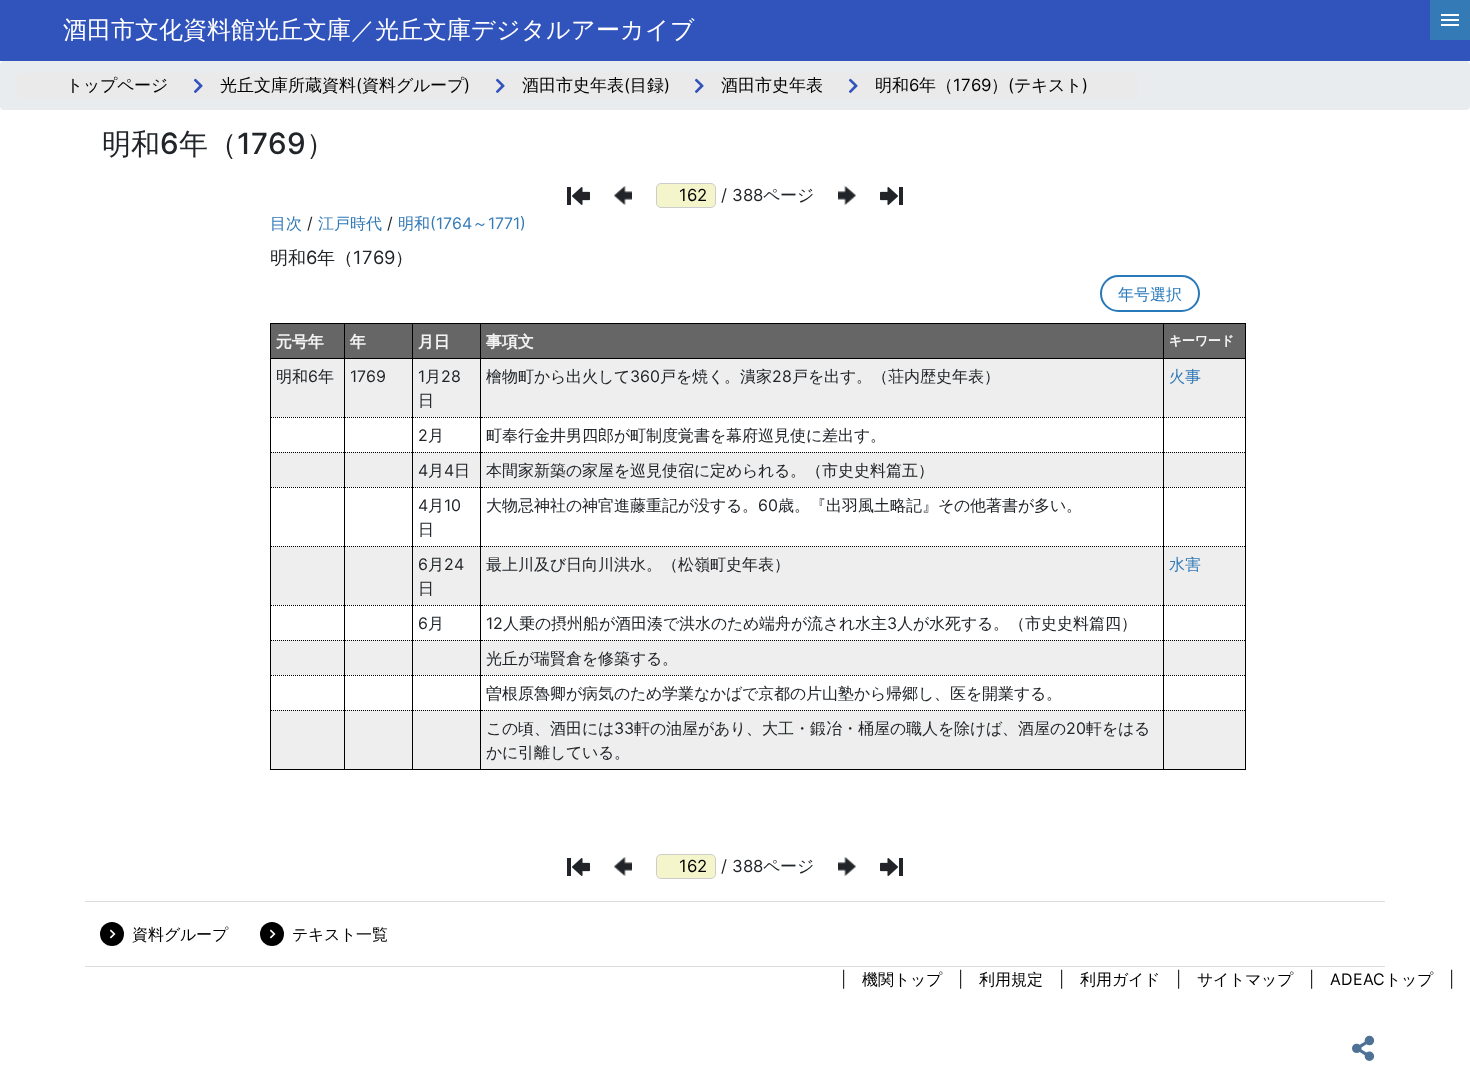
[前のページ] (623, 195)
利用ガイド (1120, 979)
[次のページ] (847, 195)
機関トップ (902, 979)
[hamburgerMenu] (1450, 20)
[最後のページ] (891, 196)
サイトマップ (1245, 979)
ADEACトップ (1381, 979)
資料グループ (180, 934)
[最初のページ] (578, 196)
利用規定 (1011, 979)
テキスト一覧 (340, 934)
